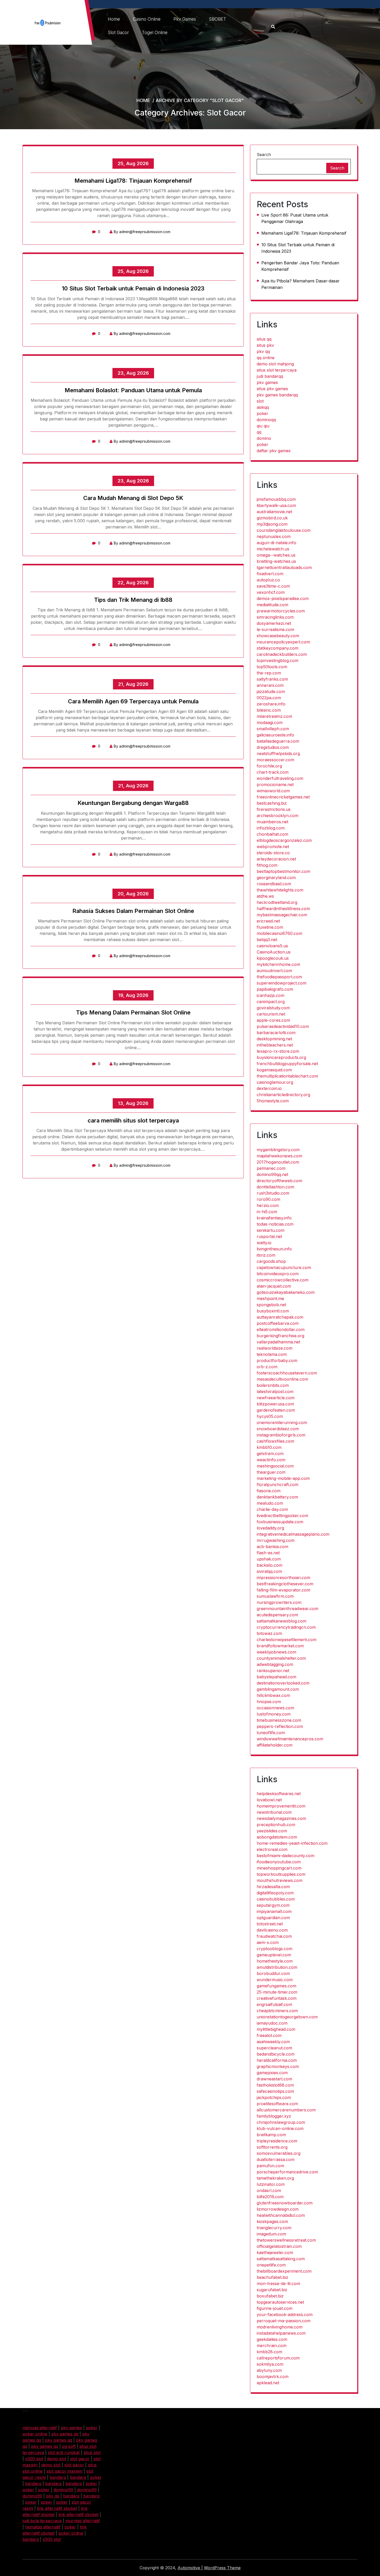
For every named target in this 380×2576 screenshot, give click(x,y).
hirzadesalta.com (273, 1887)
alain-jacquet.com (274, 1286)
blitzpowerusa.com (275, 1404)
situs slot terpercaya (277, 370)
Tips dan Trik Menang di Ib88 (133, 600)
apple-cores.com (273, 1020)
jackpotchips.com (274, 2097)
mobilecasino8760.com (279, 933)
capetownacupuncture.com (284, 1267)
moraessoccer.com (275, 760)
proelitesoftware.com (277, 2104)
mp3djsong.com (272, 524)
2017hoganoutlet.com (278, 1162)
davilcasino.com (272, 1930)
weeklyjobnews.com (276, 1652)
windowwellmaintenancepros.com (290, 1739)
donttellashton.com (275, 1187)
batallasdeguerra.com (278, 741)
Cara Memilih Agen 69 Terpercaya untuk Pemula (133, 701)
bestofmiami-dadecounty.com (286, 1856)
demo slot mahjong (275, 364)
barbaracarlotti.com (276, 1033)
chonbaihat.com (272, 834)
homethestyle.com (275, 1961)
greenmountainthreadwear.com (287, 1609)
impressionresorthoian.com (283, 1578)
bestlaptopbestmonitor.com (283, 871)
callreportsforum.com (278, 2358)
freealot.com (269, 2035)
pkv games (267, 382)
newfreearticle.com (276, 1398)
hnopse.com (269, 1702)
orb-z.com (267, 1367)
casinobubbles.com (276, 1899)
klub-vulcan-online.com (280, 2128)
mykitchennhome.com (278, 964)
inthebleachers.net (275, 1045)
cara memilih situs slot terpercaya (133, 1120)
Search (264, 155)
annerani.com (270, 685)
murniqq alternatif (83, 2521)
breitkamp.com (271, 2135)
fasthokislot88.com (275, 2085)
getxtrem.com (270, 1454)
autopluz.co (268, 580)
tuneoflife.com (271, 1733)
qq (259, 432)
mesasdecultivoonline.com (282, 1379)
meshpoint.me (270, 1298)
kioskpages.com (272, 2221)
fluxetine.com (270, 927)
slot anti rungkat (64, 2452)
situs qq (264, 339)
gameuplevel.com (274, 1955)
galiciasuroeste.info (275, 735)
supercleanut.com (274, 2048)
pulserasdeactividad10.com (283, 1026)
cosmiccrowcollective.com (283, 1280)
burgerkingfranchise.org (280, 1336)
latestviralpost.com (275, 1391)
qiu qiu (263, 426)
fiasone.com (269, 1491)
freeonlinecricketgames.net (283, 797)
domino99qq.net (272, 1174)
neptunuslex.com (274, 536)
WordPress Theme (222, 2568)
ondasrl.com (269, 2190)
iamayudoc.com (272, 2023)
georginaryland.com (276, 878)
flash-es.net (268, 1553)
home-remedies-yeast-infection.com (292, 1843)
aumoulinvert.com (274, 971)
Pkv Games (185, 19)
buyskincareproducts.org (281, 1057)
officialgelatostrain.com (279, 2246)
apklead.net (268, 2383)
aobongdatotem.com (277, 1837)
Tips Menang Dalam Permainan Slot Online (133, 1012)
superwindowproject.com (282, 983)
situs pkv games (272, 389)
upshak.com (269, 1559)
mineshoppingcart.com (279, 1868)
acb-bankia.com (272, 1547)
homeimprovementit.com (281, 1806)
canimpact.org (271, 1002)
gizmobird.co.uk (272, 518)
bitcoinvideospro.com (278, 1274)
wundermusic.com (275, 1980)
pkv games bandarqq (277, 395)
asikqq (263, 407)
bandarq (58, 2477)
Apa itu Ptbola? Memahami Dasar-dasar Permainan (301, 284)
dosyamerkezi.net (274, 623)
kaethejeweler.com (275, 2252)
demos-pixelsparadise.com (283, 598)
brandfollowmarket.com (280, 1646)
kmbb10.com (269, 1447)
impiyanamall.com (274, 1911)
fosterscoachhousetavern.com (287, 1373)
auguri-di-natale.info (276, 543)
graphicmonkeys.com (278, 2066)
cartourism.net (271, 1014)
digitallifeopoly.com (275, 1893)
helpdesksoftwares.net (279, 1794)
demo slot (57, 2459)
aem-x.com (268, 1942)
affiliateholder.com (275, 1745)
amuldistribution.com (277, 1967)
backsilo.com (269, 1565)
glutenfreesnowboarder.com (285, 2203)
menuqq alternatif (40, 2428)
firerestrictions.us (274, 809)
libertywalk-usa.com (276, 505)
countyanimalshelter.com (281, 1658)
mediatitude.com (272, 605)
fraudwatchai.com (274, 1936)
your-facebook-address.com (285, 2314)
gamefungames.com (276, 1986)
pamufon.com (270, 2166)
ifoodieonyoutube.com (279, 1862)
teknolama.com (272, 1354)
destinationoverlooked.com (283, 1683)
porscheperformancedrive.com (287, 2172)
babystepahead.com (276, 1677)
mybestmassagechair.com (282, 915)
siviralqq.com (269, 1571)
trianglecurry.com (274, 2228)
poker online (35, 2434)
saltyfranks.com (272, 679)
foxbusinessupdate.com (280, 1522)
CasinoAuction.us (274, 952)
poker (263, 413)
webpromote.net (273, 847)
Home (114, 19)
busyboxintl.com (273, 1311)
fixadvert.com (270, 574)
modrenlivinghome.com (280, 2327)
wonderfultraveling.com (280, 778)
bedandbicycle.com (276, 2054)
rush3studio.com (273, 1193)
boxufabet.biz (270, 2296)
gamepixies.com (272, 2073)
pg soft (69, 2446)
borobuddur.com (273, 1973)
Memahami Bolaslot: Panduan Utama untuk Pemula (133, 390)
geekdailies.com (272, 2339)
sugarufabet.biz (272, 2290)
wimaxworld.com (273, 791)
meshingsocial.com (275, 1466)
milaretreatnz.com (274, 716)
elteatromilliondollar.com (281, 1329)
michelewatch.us (273, 549)
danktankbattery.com (277, 1497)
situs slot (92, 2452)
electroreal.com (272, 1849)
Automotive (189, 2568)
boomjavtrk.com (273, 2377)
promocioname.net (275, 785)
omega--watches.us (276, 555)
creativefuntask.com (277, 1998)
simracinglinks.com (275, 617)
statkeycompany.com (278, 648)
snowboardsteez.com (278, 1429)
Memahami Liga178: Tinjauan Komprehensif (133, 181)
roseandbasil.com (274, 884)
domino (264, 438)
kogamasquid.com (274, 1070)
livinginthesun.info (274, 1249)
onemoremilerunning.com (282, 1422)
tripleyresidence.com (277, 2141)
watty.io (264, 1243)
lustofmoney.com (274, 1714)
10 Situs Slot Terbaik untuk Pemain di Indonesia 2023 (133, 288)
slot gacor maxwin (64, 2471)
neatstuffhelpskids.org (278, 753)
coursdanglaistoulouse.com (284, 530)
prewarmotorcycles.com (281, 611)
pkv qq (263, 351)
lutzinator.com (271, 2184)
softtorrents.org (272, 2147)
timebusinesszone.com (279, 1720)
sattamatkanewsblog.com (282, 1621)
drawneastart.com (274, 2079)
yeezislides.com (272, 1831)
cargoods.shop (271, 1261)
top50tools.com (272, 667)
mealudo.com (270, 1503)
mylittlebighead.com (276, 2029)
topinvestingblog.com (278, 660)
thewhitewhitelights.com (280, 890)
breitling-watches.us (276, 561)
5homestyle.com (273, 1101)
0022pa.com (269, 698)
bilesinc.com (269, 710)
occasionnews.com (275, 1708)
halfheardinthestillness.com (283, 909)
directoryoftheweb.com (279, 1181)
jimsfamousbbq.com (276, 499)
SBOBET (218, 19)
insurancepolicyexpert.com (283, 642)
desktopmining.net (274, 1039)
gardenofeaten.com (276, 1410)
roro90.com (268, 1199)
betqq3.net (267, 940)
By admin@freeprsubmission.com (142, 232)
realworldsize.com (275, 1348)
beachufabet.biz (272, 2277)
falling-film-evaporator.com (283, 1590)
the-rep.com (269, 673)
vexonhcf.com (271, 592)
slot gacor (80, 2459)
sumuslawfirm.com (275, 1596)
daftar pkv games (274, 451)
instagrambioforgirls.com (281, 1435)
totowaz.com (269, 1633)
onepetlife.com (271, 2265)
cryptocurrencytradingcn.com (286, 1627)
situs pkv (265, 345)
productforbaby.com (277, 1360)
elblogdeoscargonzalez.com (284, 840)
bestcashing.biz (272, 803)
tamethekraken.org (275, 2178)
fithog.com (267, 865)
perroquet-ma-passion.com (284, 2321)
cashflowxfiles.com (275, 1441)
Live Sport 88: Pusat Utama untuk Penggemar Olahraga (295, 218)
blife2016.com (270, 2197)
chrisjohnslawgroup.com (281, 2122)
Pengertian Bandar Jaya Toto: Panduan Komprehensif (300, 266)
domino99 (63, 2490)
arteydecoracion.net (276, 859)
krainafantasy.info (274, 1218)
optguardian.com (273, 1918)
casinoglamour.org (275, 1082)
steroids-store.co (273, 853)
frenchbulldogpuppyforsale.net (287, 1064)
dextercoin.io (269, 1088)
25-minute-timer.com (277, 1992)
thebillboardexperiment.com (284, 2271)
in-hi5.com (267, 1212)
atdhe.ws (265, 896)
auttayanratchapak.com (280, 1317)
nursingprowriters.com (279, 1602)
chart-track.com (273, 772)
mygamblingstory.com (278, 1150)
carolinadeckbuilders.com (282, 654)
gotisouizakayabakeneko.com (286, 1292)
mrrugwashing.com (276, 1540)
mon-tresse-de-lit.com (278, 2283)
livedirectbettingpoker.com (282, 1516)
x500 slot (34, 2459)
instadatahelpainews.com (281, 2333)
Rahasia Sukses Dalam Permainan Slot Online (133, 911)
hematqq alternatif (43, 2527)
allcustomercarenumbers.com (286, 2110)
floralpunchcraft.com (278, 1485)
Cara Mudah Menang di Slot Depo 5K (133, 498)
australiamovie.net (274, 512)
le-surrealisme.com (275, 629)
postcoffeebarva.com (278, 1323)
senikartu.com (271, 1230)
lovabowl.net (269, 1800)
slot (260, 401)
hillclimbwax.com (273, 1695)
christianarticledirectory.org (283, 1095)
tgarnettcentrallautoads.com (284, 567)
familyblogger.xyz (274, 2116)
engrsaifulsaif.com (274, 2004)
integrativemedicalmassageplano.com (293, 1534)
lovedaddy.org (270, 1528)
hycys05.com (270, 1416)
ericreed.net (268, 921)
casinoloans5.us (272, 946)
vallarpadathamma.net (278, 1342)
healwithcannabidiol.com (281, 2215)
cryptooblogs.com (275, 1949)
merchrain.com (272, 2346)
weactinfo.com (271, 1460)
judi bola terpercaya (42, 2521)
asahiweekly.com (273, 2042)
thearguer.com (271, 1472)
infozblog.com (271, 828)
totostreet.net (270, 1924)
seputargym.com (273, 1905)
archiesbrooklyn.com (278, 816)
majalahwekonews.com (279, 1156)
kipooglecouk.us (273, 958)
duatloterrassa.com (276, 2159)
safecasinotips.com (275, 2091)
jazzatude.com (271, 691)
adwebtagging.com (275, 1664)
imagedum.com (271, 2234)
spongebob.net (271, 1305)
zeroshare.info (271, 704)
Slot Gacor (118, 33)
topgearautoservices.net (280, 2302)
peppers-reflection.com (280, 1726)
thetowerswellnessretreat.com (286, 2240)
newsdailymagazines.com (281, 1818)
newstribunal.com (274, 1812)
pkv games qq (65, 2434)
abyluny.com (269, 2370)
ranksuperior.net (273, 1671)
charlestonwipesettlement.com (287, 1640)
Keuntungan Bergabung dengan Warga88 (133, 803)
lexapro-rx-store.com (278, 1051)
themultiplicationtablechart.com (287, 1076)
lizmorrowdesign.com (278, 2209)
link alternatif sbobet (57, 2508)
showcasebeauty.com (278, 636)
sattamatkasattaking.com (281, 2259)
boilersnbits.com (273, 1385)
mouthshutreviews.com (280, 1880)
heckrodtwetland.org (277, 902)
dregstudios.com (273, 747)
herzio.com (268, 1205)
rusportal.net (269, 1236)
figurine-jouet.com (275, 2308)
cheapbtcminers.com (277, 2011)
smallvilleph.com (273, 729)
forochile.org (269, 766)
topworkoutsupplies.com (281, 1874)
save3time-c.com (273, 586)
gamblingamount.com (278, 1689)
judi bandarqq (270, 376)
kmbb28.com (269, 2352)
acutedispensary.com (277, 1615)
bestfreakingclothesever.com (285, 1584)
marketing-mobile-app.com (283, 1478)
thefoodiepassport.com (279, 977)
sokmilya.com (270, 2364)
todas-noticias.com (275, 1224)
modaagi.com (270, 722)
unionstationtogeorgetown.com (287, 2017)
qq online (266, 358)
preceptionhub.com (276, 1825)
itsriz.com (266, 1255)
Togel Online (155, 33)
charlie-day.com (272, 1509)
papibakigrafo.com (275, 989)
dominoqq (266, 420)
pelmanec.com (271, 1168)
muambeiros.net (272, 822)
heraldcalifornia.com (277, 2060)
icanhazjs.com (271, 995)
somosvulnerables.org (279, 2153)
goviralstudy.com (273, 1008)
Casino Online (147, 19)
